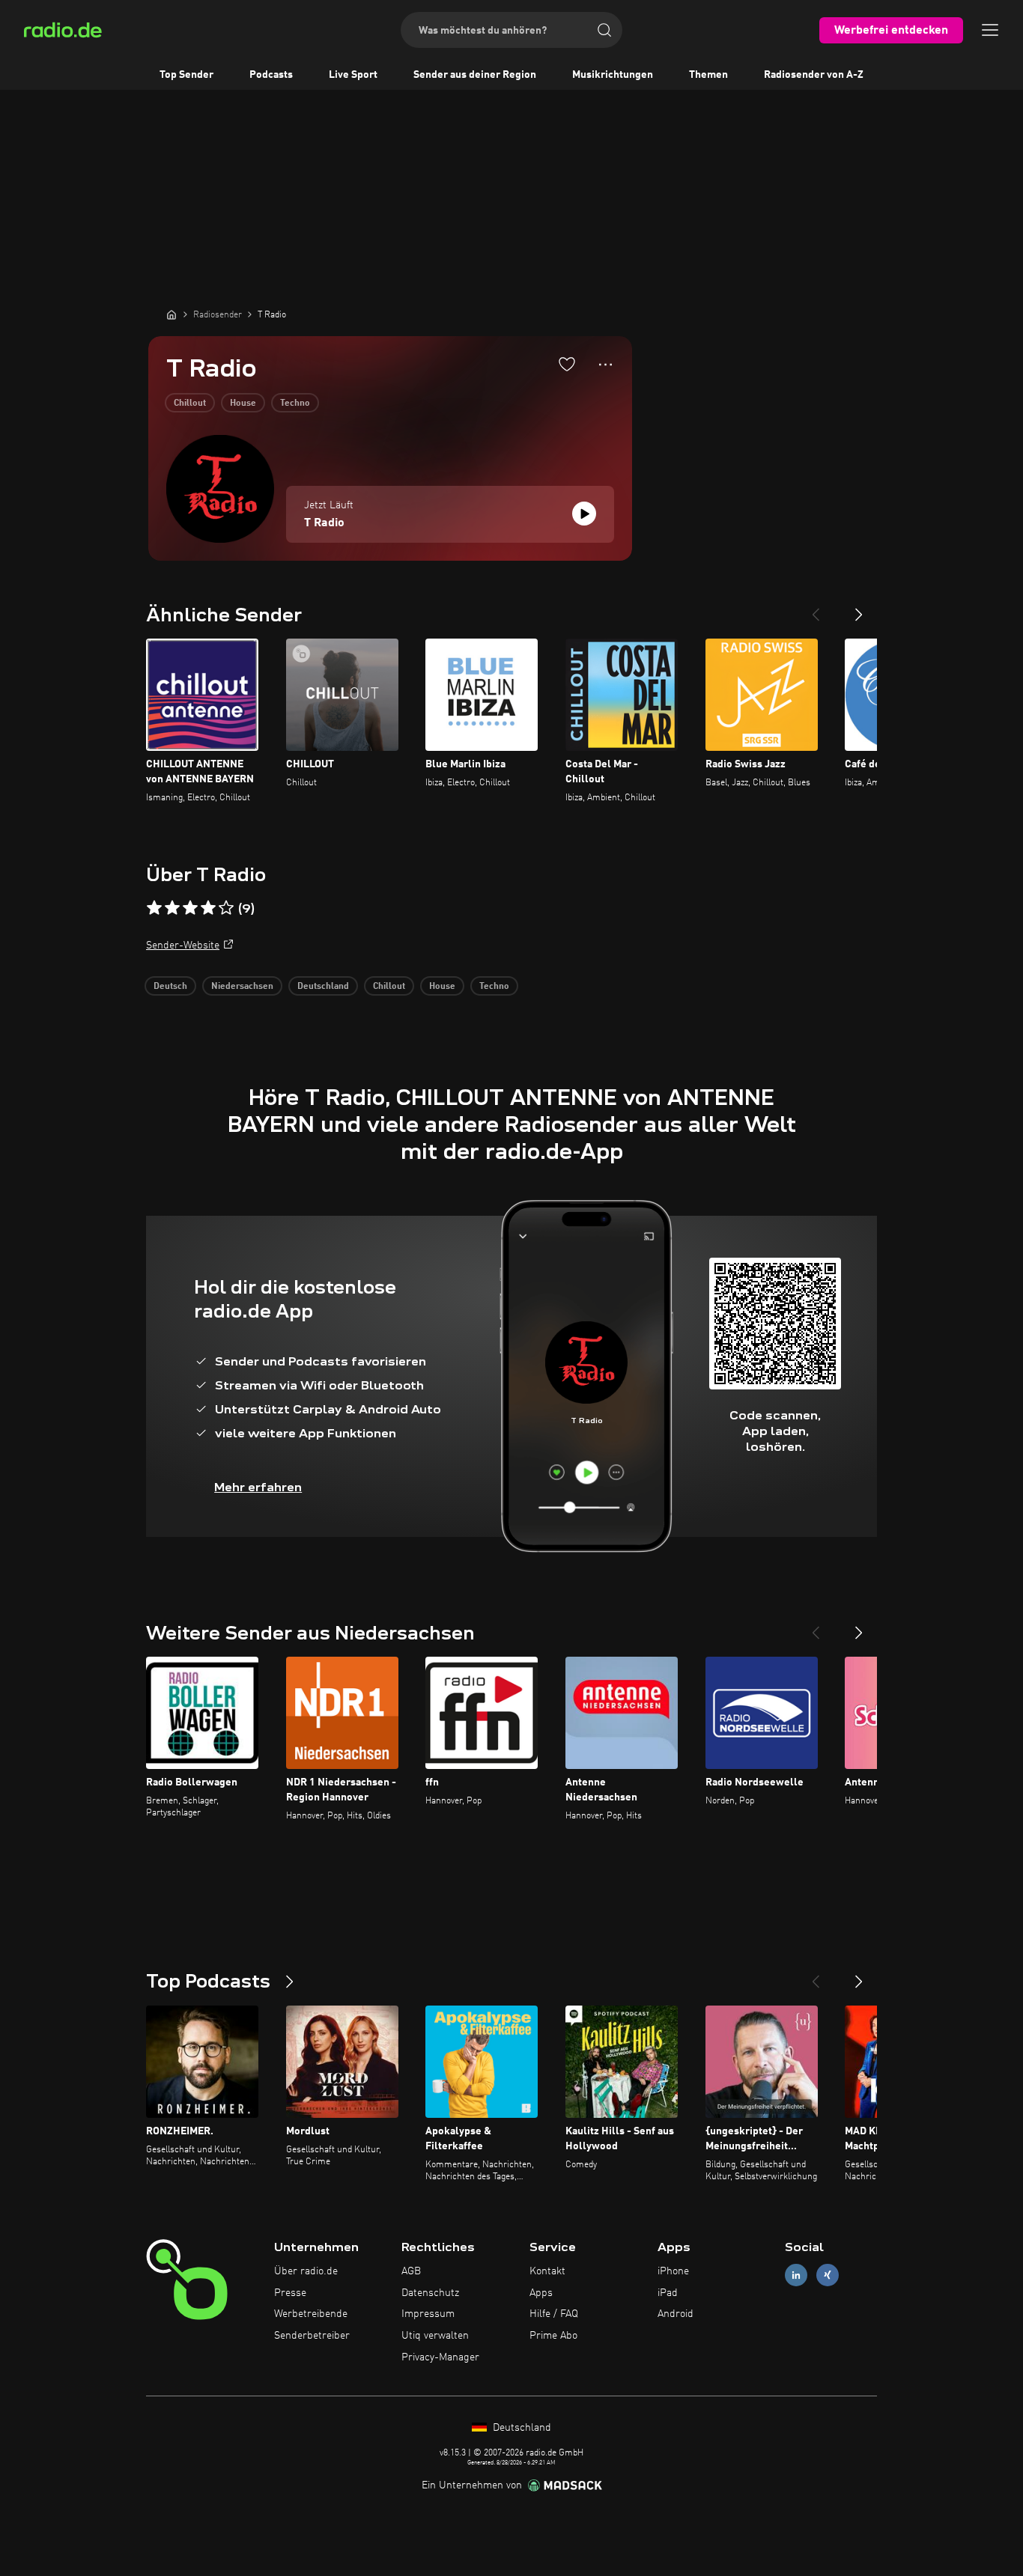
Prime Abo (553, 2336)
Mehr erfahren (258, 1487)
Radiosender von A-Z (814, 75)
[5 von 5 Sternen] (226, 908)
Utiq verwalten (435, 2336)
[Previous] (816, 609)
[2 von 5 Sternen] (172, 908)
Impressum (428, 2314)
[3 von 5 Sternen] (190, 908)
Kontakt (547, 2271)
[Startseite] (171, 314)
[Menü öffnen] (990, 30)
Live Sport (353, 75)
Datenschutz (430, 2293)
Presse (290, 2293)
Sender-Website (183, 946)
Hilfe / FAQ (554, 2314)
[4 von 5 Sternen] (208, 908)
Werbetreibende (311, 2314)
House (243, 404)
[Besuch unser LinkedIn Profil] (796, 2275)
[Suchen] (604, 30)
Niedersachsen (242, 987)
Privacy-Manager (440, 2357)
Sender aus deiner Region (475, 75)
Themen (708, 75)
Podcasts (271, 75)
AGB (411, 2271)
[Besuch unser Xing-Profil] (828, 2275)
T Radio (324, 523)
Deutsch (170, 987)
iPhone (673, 2271)
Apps (541, 2293)
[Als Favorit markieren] (567, 364)
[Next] (859, 609)
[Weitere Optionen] (605, 365)
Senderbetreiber (312, 2336)
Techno (295, 404)
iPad (668, 2293)
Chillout (190, 404)
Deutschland (323, 987)
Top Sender (186, 75)
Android (676, 2314)
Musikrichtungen (613, 75)
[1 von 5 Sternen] (154, 908)
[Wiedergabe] (584, 514)
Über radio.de (306, 2271)
